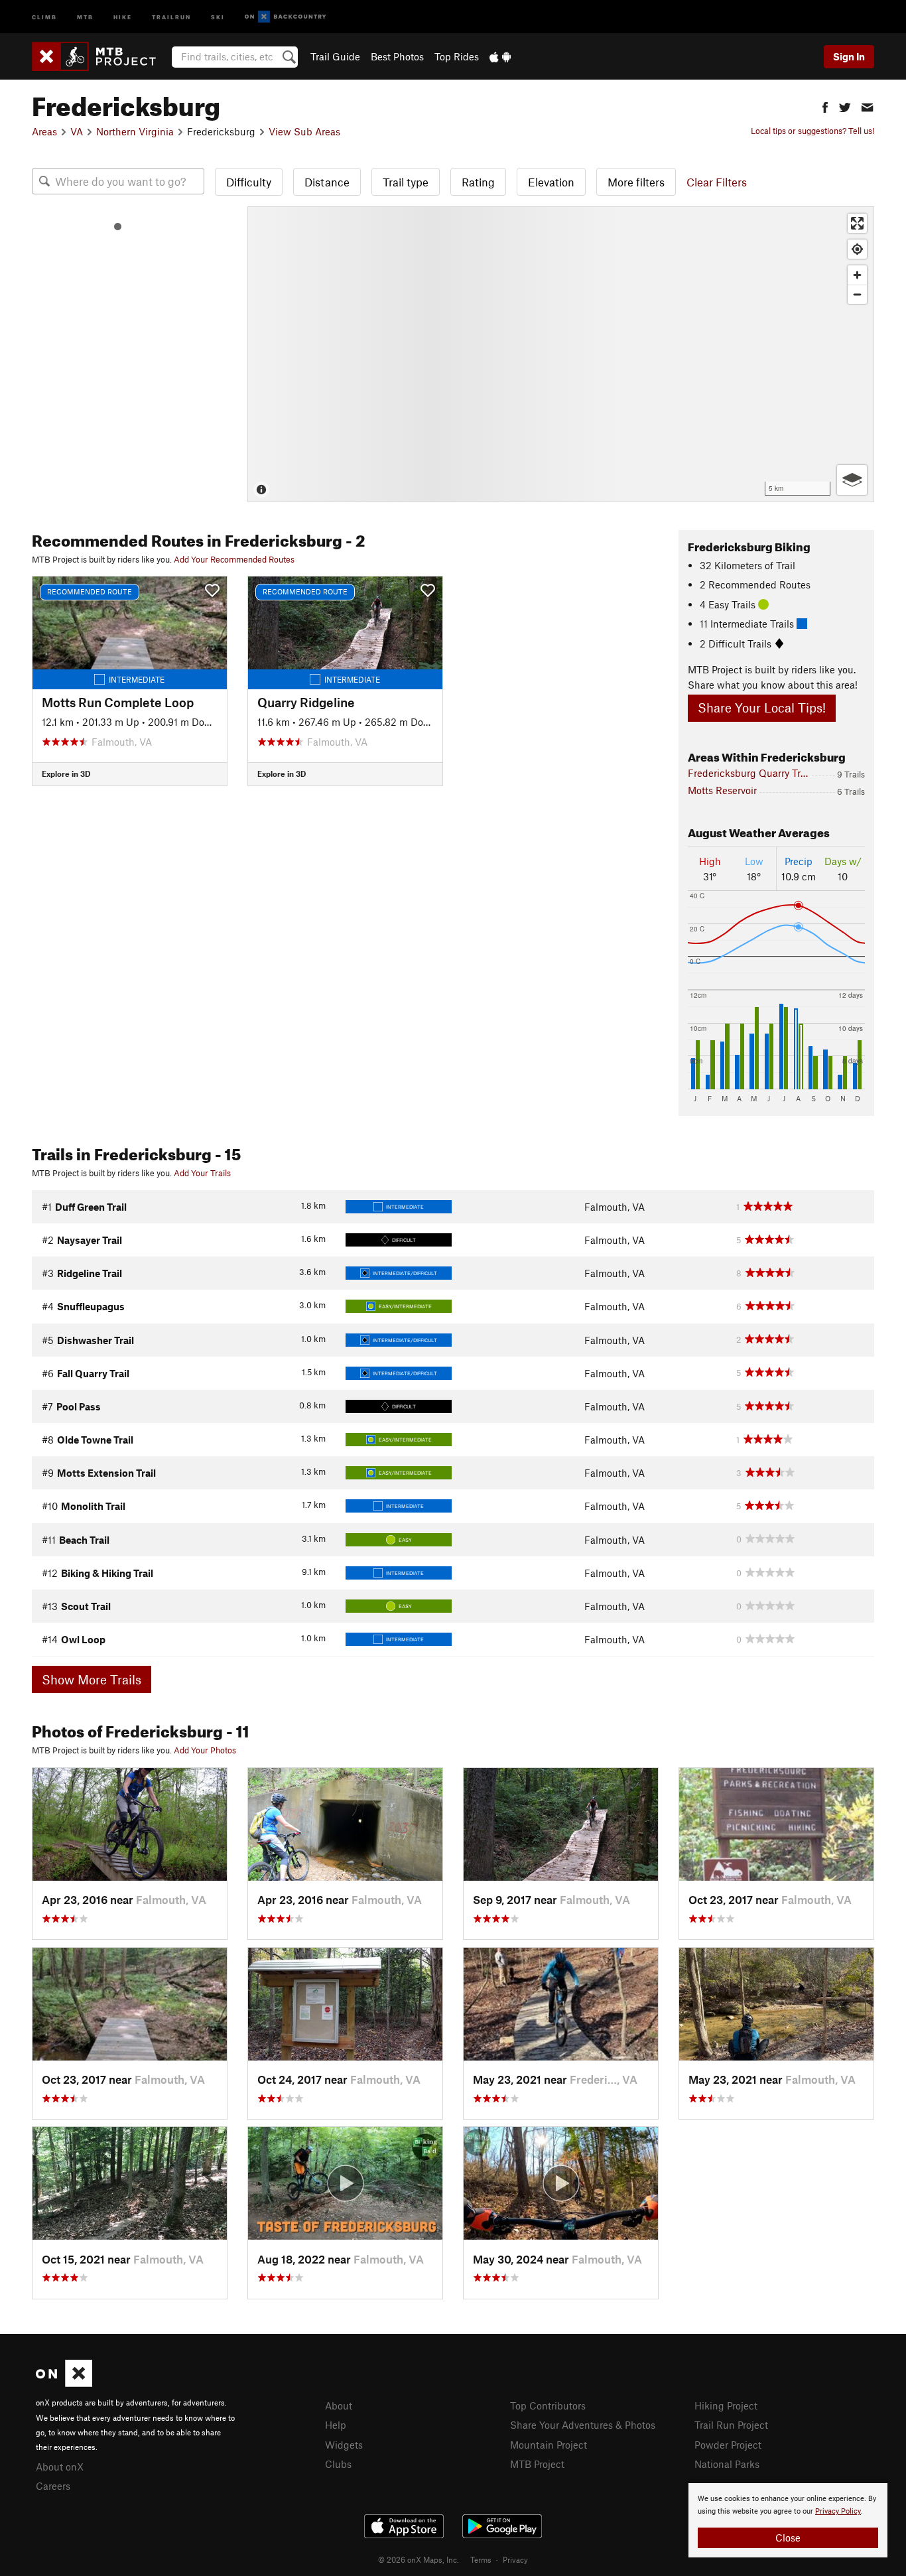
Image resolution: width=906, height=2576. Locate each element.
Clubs (338, 2464)
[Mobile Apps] (500, 56)
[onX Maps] (64, 2383)
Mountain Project (549, 2445)
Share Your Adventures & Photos (583, 2425)
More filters (636, 182)
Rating (478, 182)
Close (788, 2538)
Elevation (551, 182)
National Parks (727, 2464)
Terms (481, 2559)
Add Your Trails (202, 1173)
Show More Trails (92, 1679)
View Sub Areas (304, 131)
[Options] (852, 480)
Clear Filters (717, 182)
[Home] (100, 56)
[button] (825, 106)
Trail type (406, 182)
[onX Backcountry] (286, 17)
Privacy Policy (838, 2511)
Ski (218, 16)
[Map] (561, 354)
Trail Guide (335, 56)
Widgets (344, 2445)
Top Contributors (548, 2406)
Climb (44, 16)
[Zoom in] (857, 275)
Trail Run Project (731, 2425)
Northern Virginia (135, 131)
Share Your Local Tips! (762, 708)
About (339, 2406)
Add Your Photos (205, 1750)
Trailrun (171, 16)
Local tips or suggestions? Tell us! (812, 131)
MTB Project (537, 2464)
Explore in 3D (66, 774)
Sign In (849, 56)
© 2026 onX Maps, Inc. (419, 2559)
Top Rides (457, 56)
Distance (327, 182)
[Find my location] (857, 249)
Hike (123, 16)
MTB (85, 16)
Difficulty (249, 182)
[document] (788, 2520)
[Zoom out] (857, 294)
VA (77, 131)
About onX (60, 2467)
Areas (44, 131)
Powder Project (728, 2445)
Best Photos (397, 56)
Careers (53, 2486)
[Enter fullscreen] (857, 223)
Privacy (515, 2559)
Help (336, 2425)
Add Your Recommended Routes (234, 559)
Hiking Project (726, 2406)
